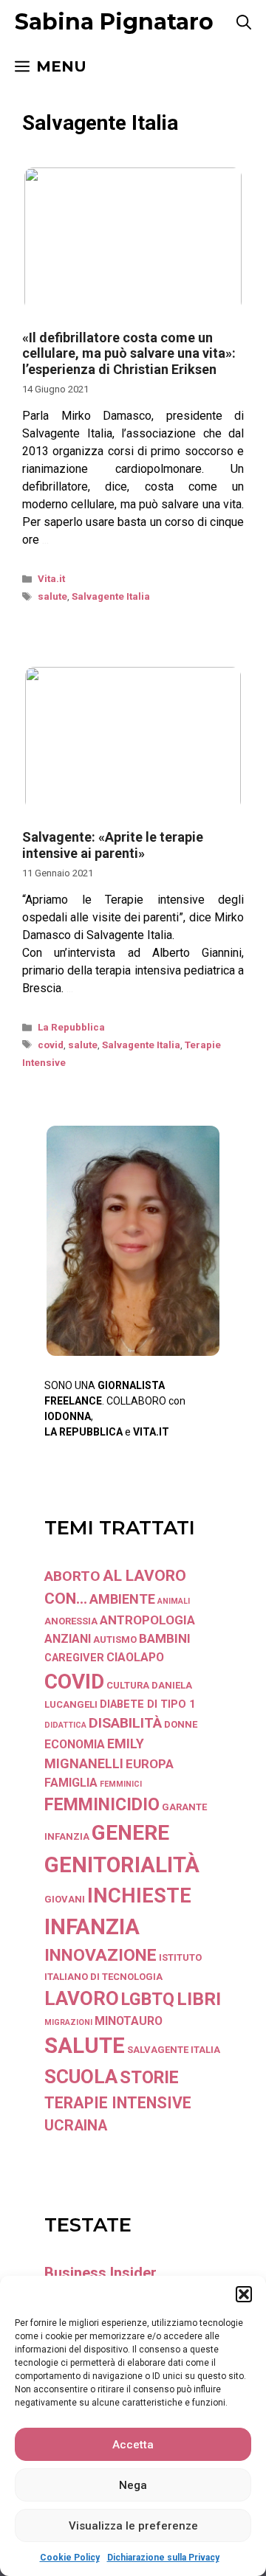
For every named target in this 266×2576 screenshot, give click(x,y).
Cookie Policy (70, 2558)
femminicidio (102, 1804)
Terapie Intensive (118, 2103)
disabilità (125, 1723)
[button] (244, 2294)
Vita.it (51, 579)
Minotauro (129, 2021)
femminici (121, 1784)
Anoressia (71, 1621)
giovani (65, 1899)
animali (174, 1601)
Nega (133, 2485)
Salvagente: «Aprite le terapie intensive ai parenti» (113, 845)
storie (149, 2077)
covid (51, 1045)
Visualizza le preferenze (133, 2526)
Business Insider (100, 2273)
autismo (115, 1640)
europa (150, 1764)
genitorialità (122, 1865)
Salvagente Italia (111, 596)
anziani (68, 1639)
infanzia (92, 1927)
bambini (165, 1638)
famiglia (71, 1783)
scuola (81, 2077)
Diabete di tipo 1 (147, 1704)
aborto (72, 1576)
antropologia (147, 1620)
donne (181, 1724)
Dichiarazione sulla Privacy (163, 2558)
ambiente (122, 1599)
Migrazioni (68, 2022)
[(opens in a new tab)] (133, 311)
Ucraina (76, 2126)
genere (130, 1833)
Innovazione (100, 1955)
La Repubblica (71, 1027)
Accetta (133, 2445)
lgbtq (148, 1999)
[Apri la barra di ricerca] (244, 22)
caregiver (74, 1658)
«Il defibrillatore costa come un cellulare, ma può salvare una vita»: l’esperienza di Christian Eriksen (129, 353)
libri (199, 1999)
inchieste (139, 1896)
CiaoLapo (135, 1657)
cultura (128, 1685)
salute (52, 596)
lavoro (82, 1998)
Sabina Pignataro (114, 22)
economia (75, 1744)
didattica (65, 1725)
